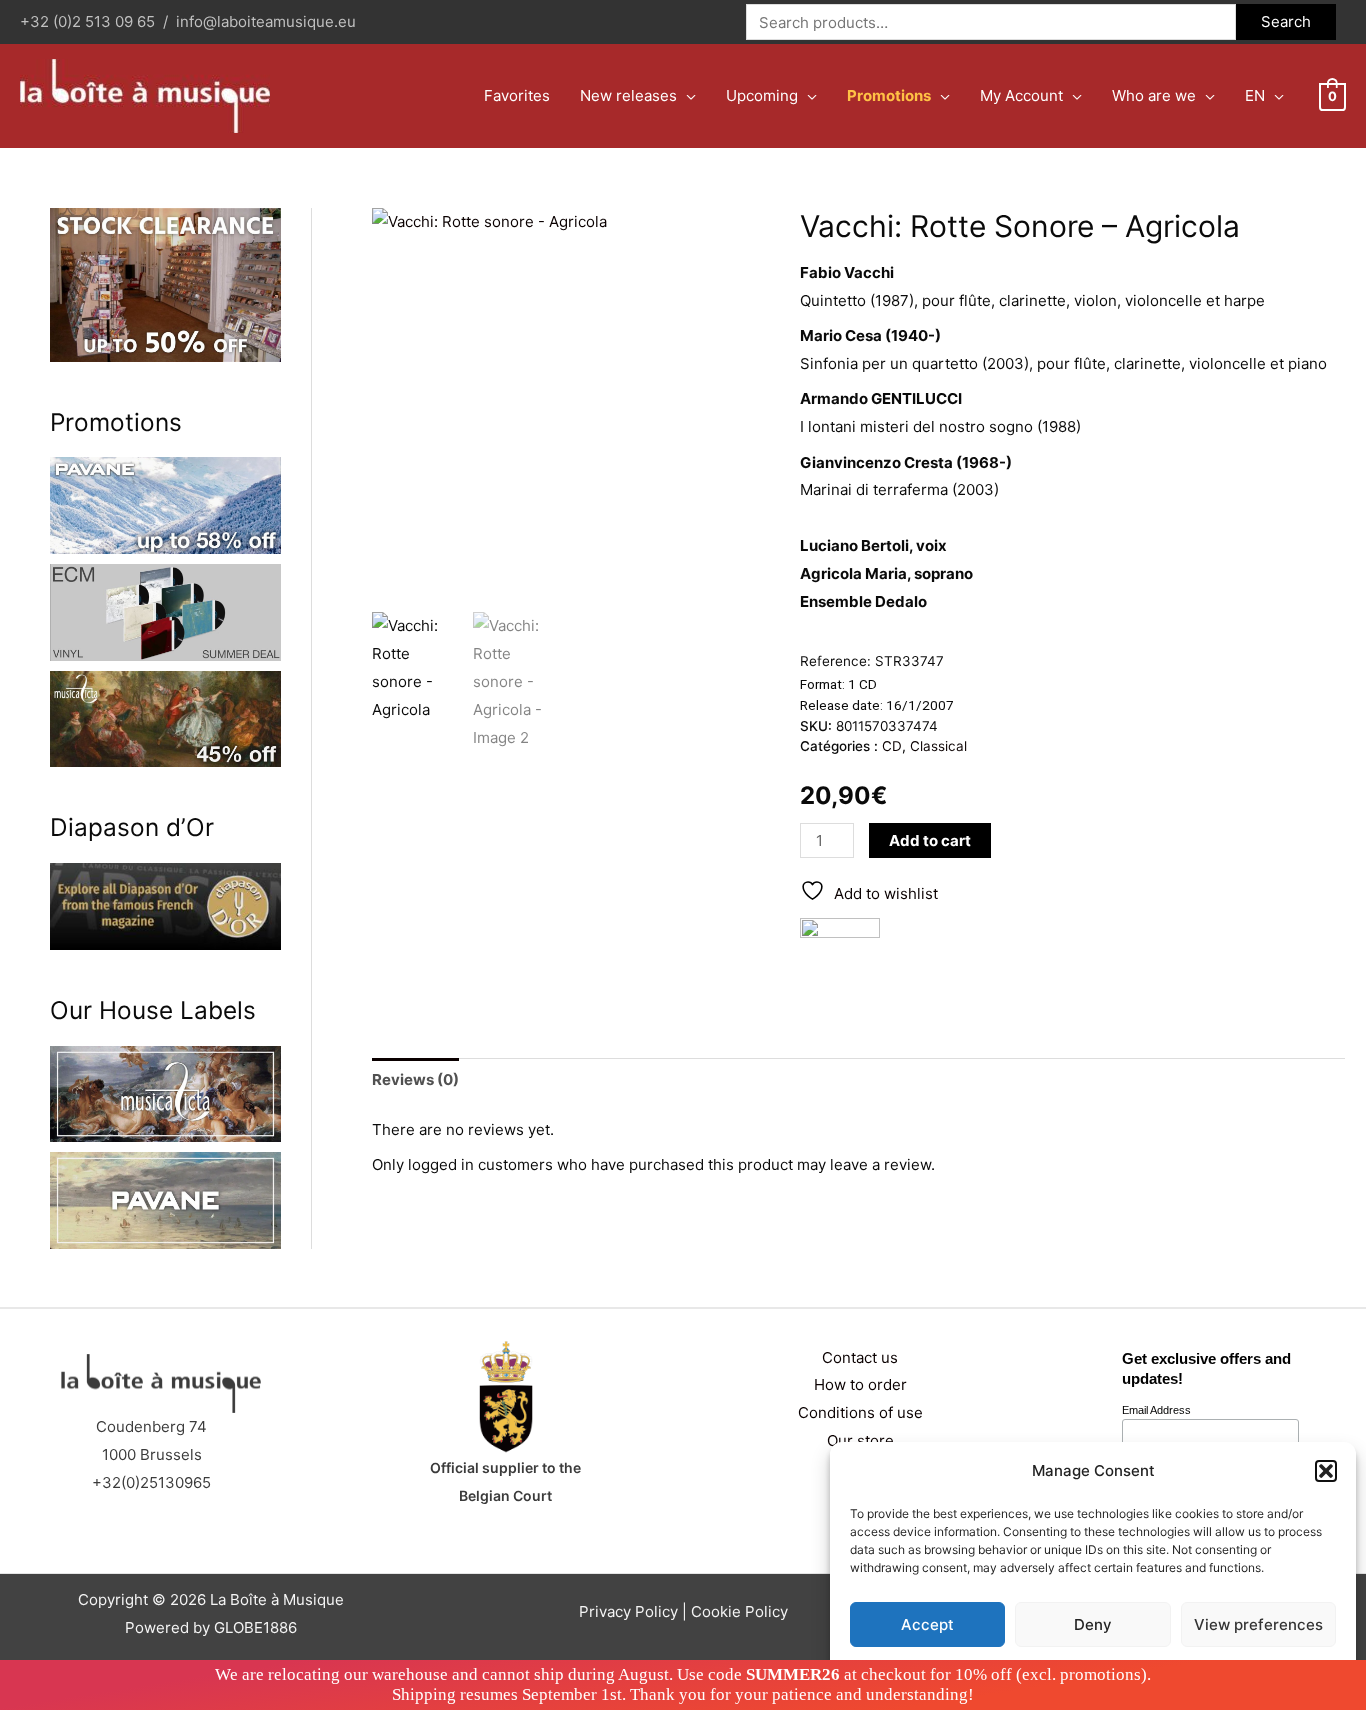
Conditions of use (860, 1412)
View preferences (1258, 1624)
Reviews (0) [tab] (415, 1079)
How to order (860, 1384)
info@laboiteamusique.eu (266, 21)
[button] (1326, 1471)
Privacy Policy (628, 1611)
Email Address (1156, 1410)
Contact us (860, 1357)
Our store (860, 1440)
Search (1286, 21)
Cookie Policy (739, 1611)
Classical (938, 746)
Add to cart (930, 840)
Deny (1093, 1624)
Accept (927, 1624)
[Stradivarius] (840, 958)
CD (892, 746)
